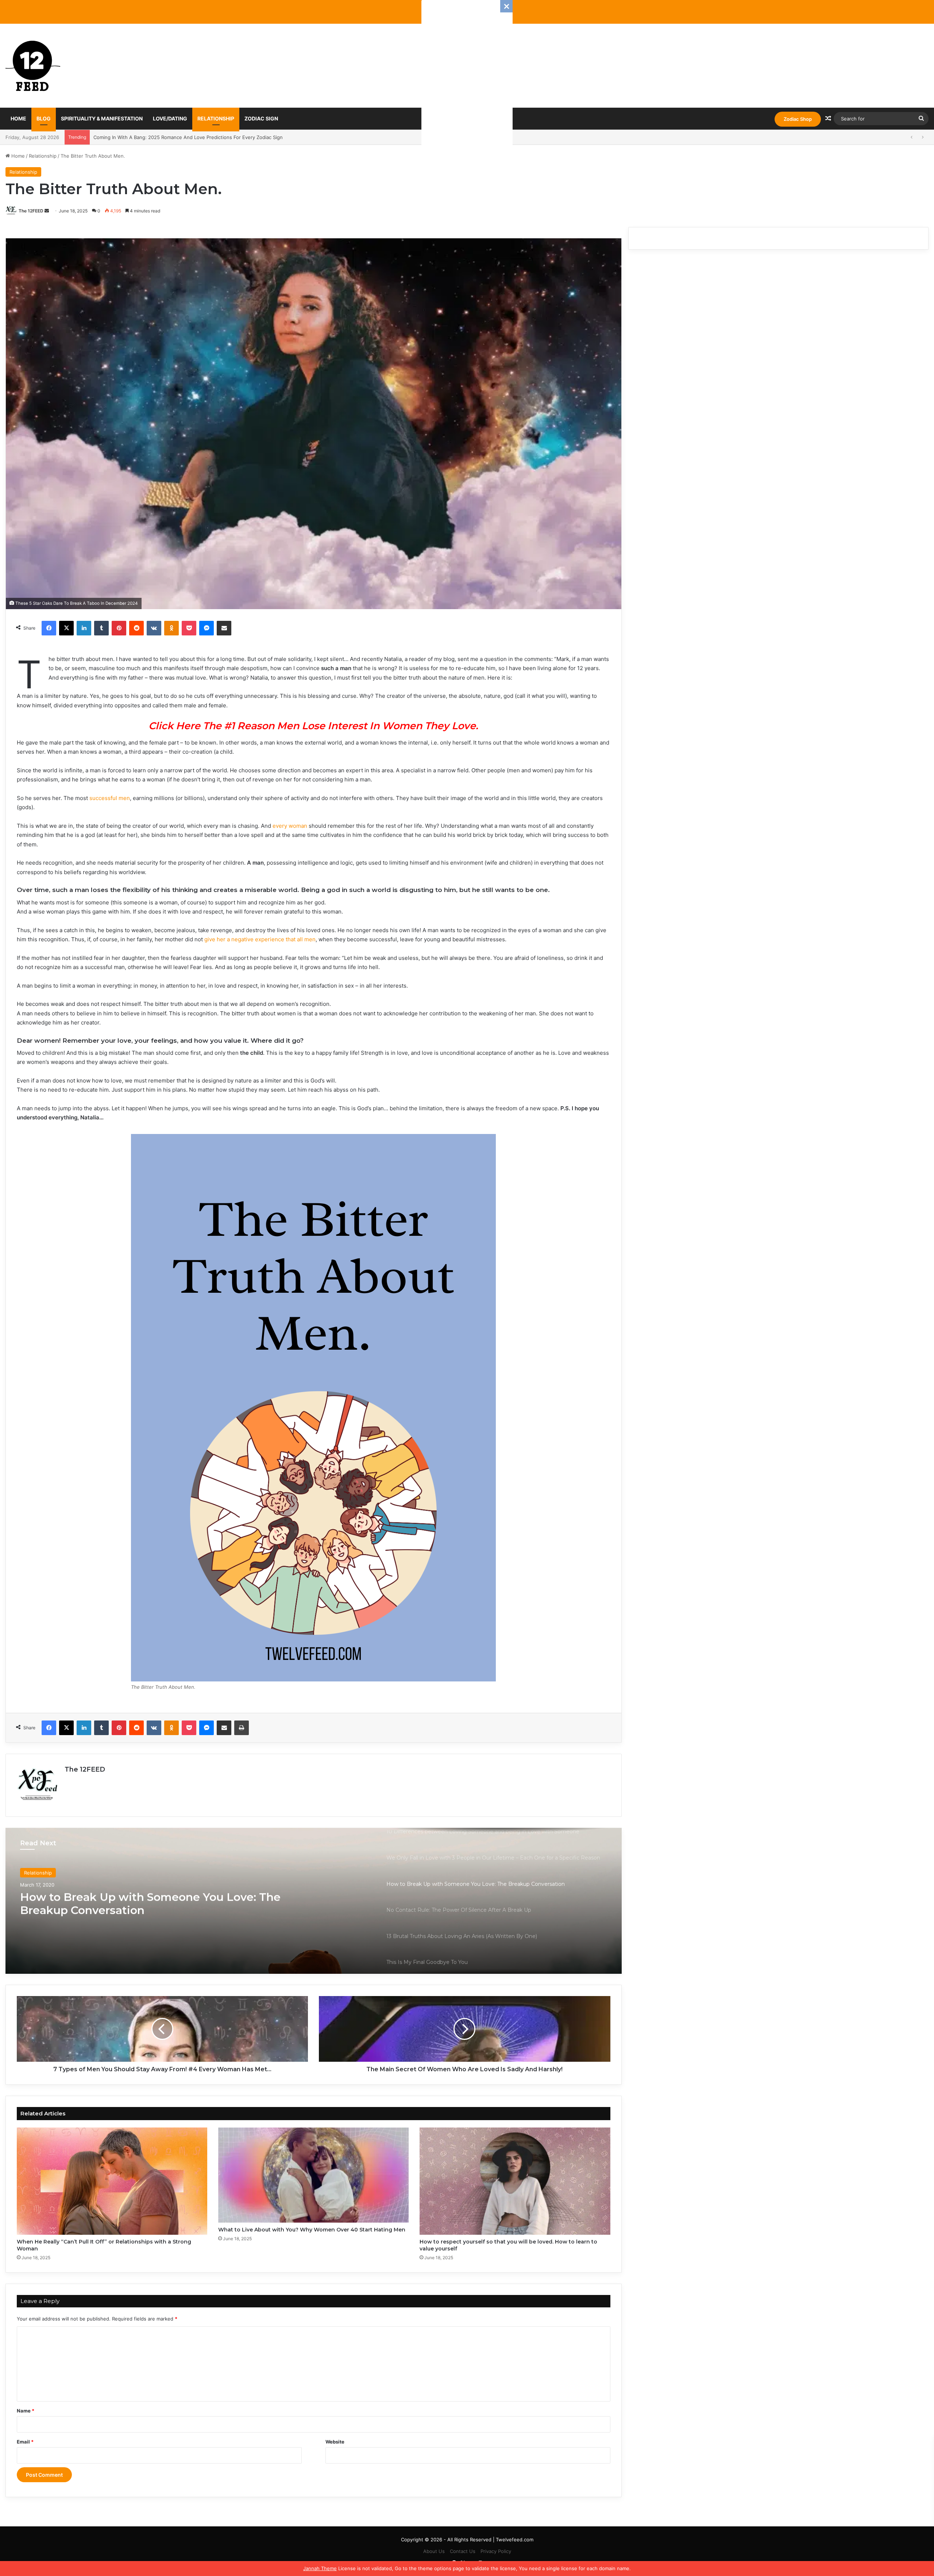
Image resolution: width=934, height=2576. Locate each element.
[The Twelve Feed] (33, 66)
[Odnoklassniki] (171, 628)
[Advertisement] (467, 109)
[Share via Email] (224, 628)
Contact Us (463, 2551)
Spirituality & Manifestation (102, 118)
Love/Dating (170, 118)
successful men (110, 798)
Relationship (216, 118)
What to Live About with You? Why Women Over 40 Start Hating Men (312, 2230)
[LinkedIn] (84, 628)
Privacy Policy (496, 2551)
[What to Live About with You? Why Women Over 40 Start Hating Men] (313, 2175)
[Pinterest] (119, 628)
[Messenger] (207, 628)
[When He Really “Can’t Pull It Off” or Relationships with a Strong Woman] (112, 2181)
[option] (314, 1901)
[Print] (242, 1728)
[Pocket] (189, 628)
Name (26, 2411)
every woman (290, 826)
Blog (44, 118)
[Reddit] (136, 628)
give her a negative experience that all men (260, 939)
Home (18, 118)
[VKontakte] (154, 628)
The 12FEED (31, 211)
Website (335, 2442)
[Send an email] (47, 211)
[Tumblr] (101, 628)
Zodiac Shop (798, 119)
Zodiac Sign (261, 118)
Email (25, 2442)
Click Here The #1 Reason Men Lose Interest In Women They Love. (313, 726)
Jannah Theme (320, 2568)
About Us (434, 2551)
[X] (66, 628)
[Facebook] (49, 628)
